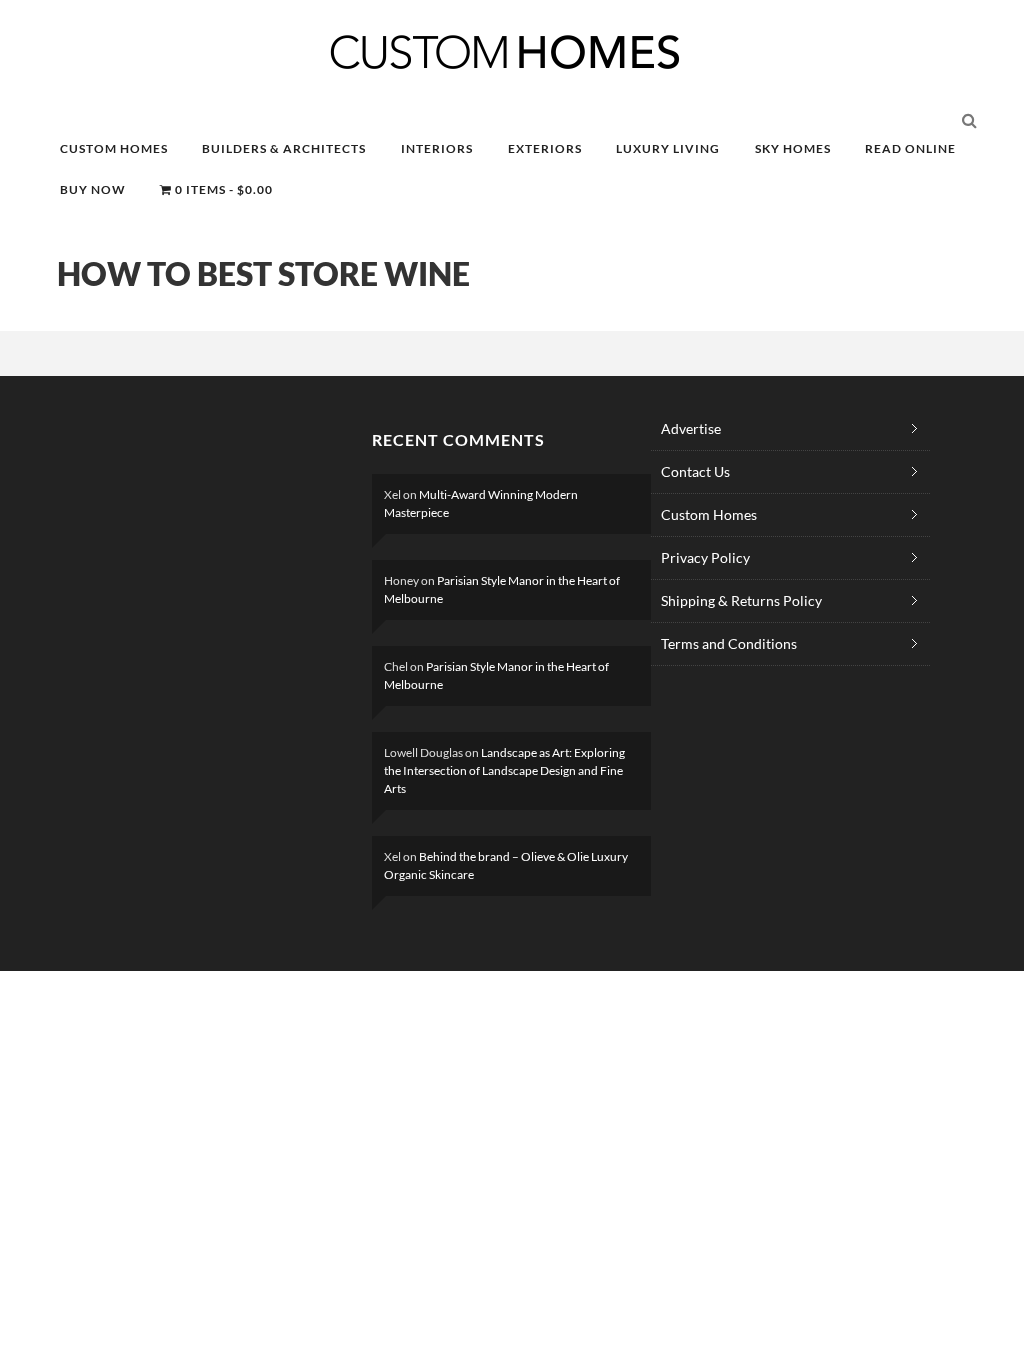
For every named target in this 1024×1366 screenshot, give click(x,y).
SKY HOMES (793, 148)
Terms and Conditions (729, 643)
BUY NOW (93, 189)
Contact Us (695, 471)
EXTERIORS (545, 148)
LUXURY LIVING (668, 148)
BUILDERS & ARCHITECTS (284, 148)
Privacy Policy (705, 557)
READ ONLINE (910, 148)
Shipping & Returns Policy (741, 600)
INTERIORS (437, 148)
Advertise (691, 428)
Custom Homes (709, 514)
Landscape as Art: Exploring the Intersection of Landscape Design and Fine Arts (504, 770)
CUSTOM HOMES (114, 148)
